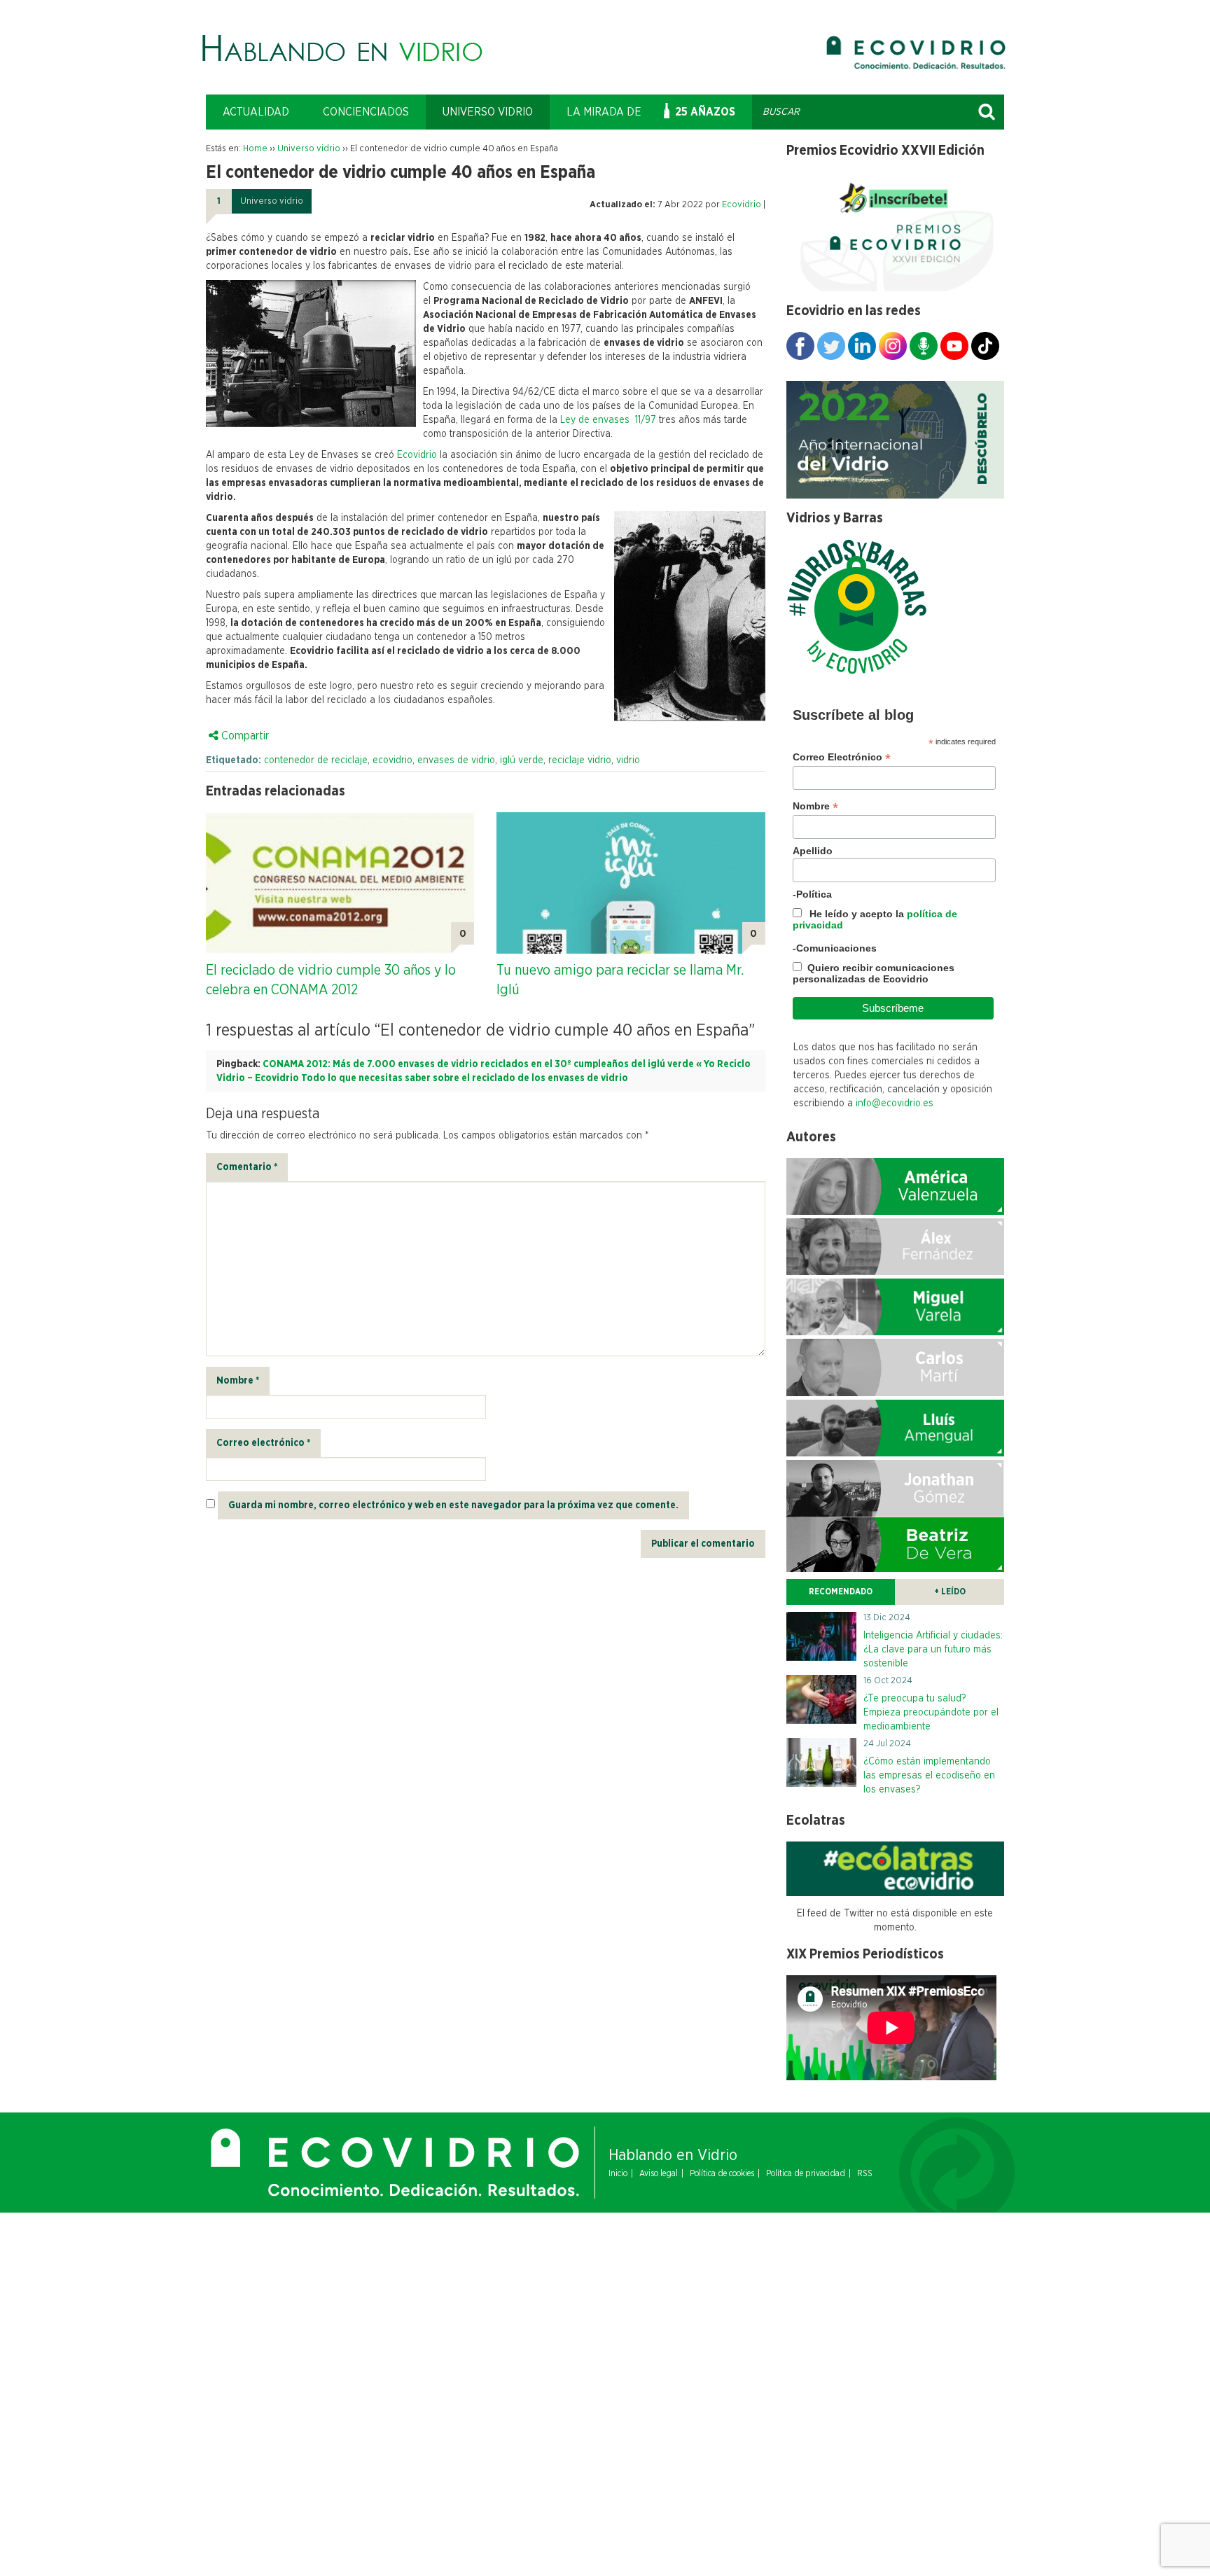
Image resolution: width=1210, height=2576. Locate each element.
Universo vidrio (488, 112)
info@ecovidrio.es (895, 1103)
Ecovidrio (742, 205)
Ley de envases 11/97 (610, 420)
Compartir (244, 736)
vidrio (628, 760)
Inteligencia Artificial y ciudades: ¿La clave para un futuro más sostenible (933, 1650)
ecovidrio (392, 760)
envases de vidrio (456, 760)
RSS (865, 2173)
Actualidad (256, 112)
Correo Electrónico (842, 757)
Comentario (247, 1167)
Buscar (987, 112)
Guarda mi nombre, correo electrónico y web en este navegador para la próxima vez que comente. (453, 1505)
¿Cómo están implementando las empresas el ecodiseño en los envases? (929, 1776)
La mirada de (604, 112)
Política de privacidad (806, 2173)
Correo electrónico (263, 1443)
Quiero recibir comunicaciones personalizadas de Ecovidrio (874, 973)
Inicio (618, 2173)
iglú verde (522, 760)
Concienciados (366, 112)
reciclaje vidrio (580, 760)
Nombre (238, 1381)
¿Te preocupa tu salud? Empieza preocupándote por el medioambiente (931, 1713)
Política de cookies (722, 2173)
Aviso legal (659, 2173)
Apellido (813, 851)
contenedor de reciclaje (316, 760)
